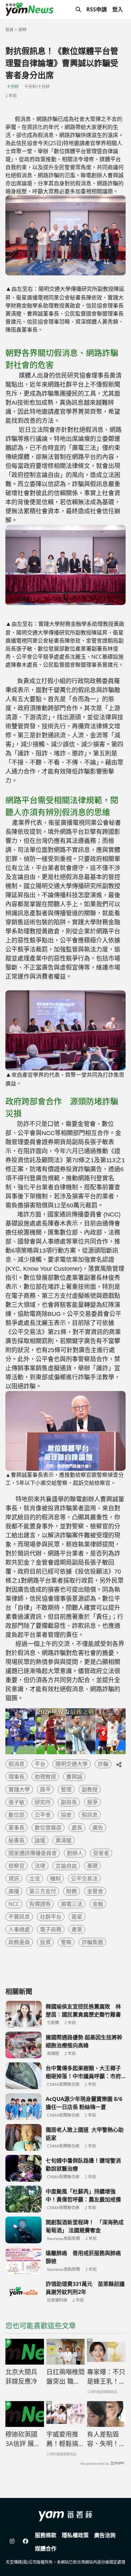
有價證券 (40, 1904)
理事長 (16, 1777)
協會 (66, 1815)
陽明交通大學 (72, 1764)
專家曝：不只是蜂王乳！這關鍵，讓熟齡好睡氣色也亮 (106, 2377)
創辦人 (75, 1853)
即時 (23, 30)
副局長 (69, 1802)
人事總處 (19, 1929)
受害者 (101, 1853)
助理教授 (45, 1777)
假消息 (16, 1764)
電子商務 (51, 1929)
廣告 (98, 1828)
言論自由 (66, 1866)
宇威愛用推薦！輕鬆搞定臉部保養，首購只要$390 (65, 2439)
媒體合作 (46, 2549)
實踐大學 (19, 1789)
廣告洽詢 (105, 2535)
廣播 (14, 1891)
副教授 (90, 1789)
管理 (66, 1789)
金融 (98, 1904)
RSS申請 (97, 9)
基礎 (92, 1866)
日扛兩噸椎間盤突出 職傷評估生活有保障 (65, 2377)
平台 (40, 1764)
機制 (55, 1878)
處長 (77, 1828)
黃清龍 (63, 1840)
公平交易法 (84, 1878)
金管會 (95, 1891)
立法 (35, 1878)
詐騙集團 (92, 1942)
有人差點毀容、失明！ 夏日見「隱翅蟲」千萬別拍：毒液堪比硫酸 (106, 2439)
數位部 (16, 1815)
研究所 (43, 1802)
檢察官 (16, 1866)
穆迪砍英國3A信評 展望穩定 (23, 2439)
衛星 (77, 1917)
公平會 (43, 1815)
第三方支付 (43, 1891)
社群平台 (51, 1917)
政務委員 (19, 1942)
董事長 (16, 1828)
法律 (40, 1866)
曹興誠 (74, 1777)
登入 (118, 9)
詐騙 (103, 1764)
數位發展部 (48, 1828)
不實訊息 (19, 1917)
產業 (77, 1929)
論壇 (40, 1840)
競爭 (92, 1802)
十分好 (13, 87)
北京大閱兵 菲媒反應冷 (21, 2377)
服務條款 (46, 2535)
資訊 (14, 1878)
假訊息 (90, 1815)
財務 (72, 1891)
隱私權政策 (75, 2535)
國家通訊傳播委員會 (33, 1853)
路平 (45, 1789)
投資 (45, 1942)
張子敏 (16, 1802)
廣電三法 (72, 1904)
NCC (14, 1904)
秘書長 (16, 1840)
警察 (66, 1942)
